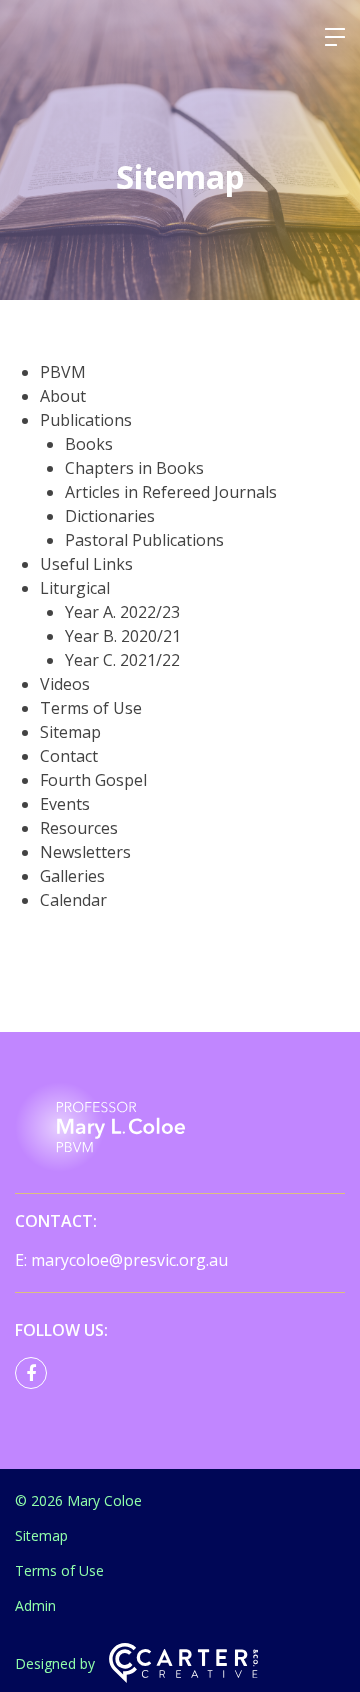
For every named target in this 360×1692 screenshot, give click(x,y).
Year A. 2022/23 (122, 612)
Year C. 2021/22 (122, 660)
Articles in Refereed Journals (171, 492)
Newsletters (85, 852)
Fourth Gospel (93, 780)
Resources (79, 828)
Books (89, 444)
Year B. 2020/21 (123, 636)
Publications (86, 420)
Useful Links (86, 564)
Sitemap (70, 732)
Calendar (73, 900)
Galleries (72, 876)
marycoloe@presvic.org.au (129, 1260)
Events (65, 804)
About (63, 396)
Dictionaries (110, 516)
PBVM (63, 372)
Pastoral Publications (144, 540)
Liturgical (75, 588)
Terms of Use (91, 708)
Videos (65, 684)
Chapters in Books (134, 468)
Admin (35, 1605)
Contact (69, 756)
